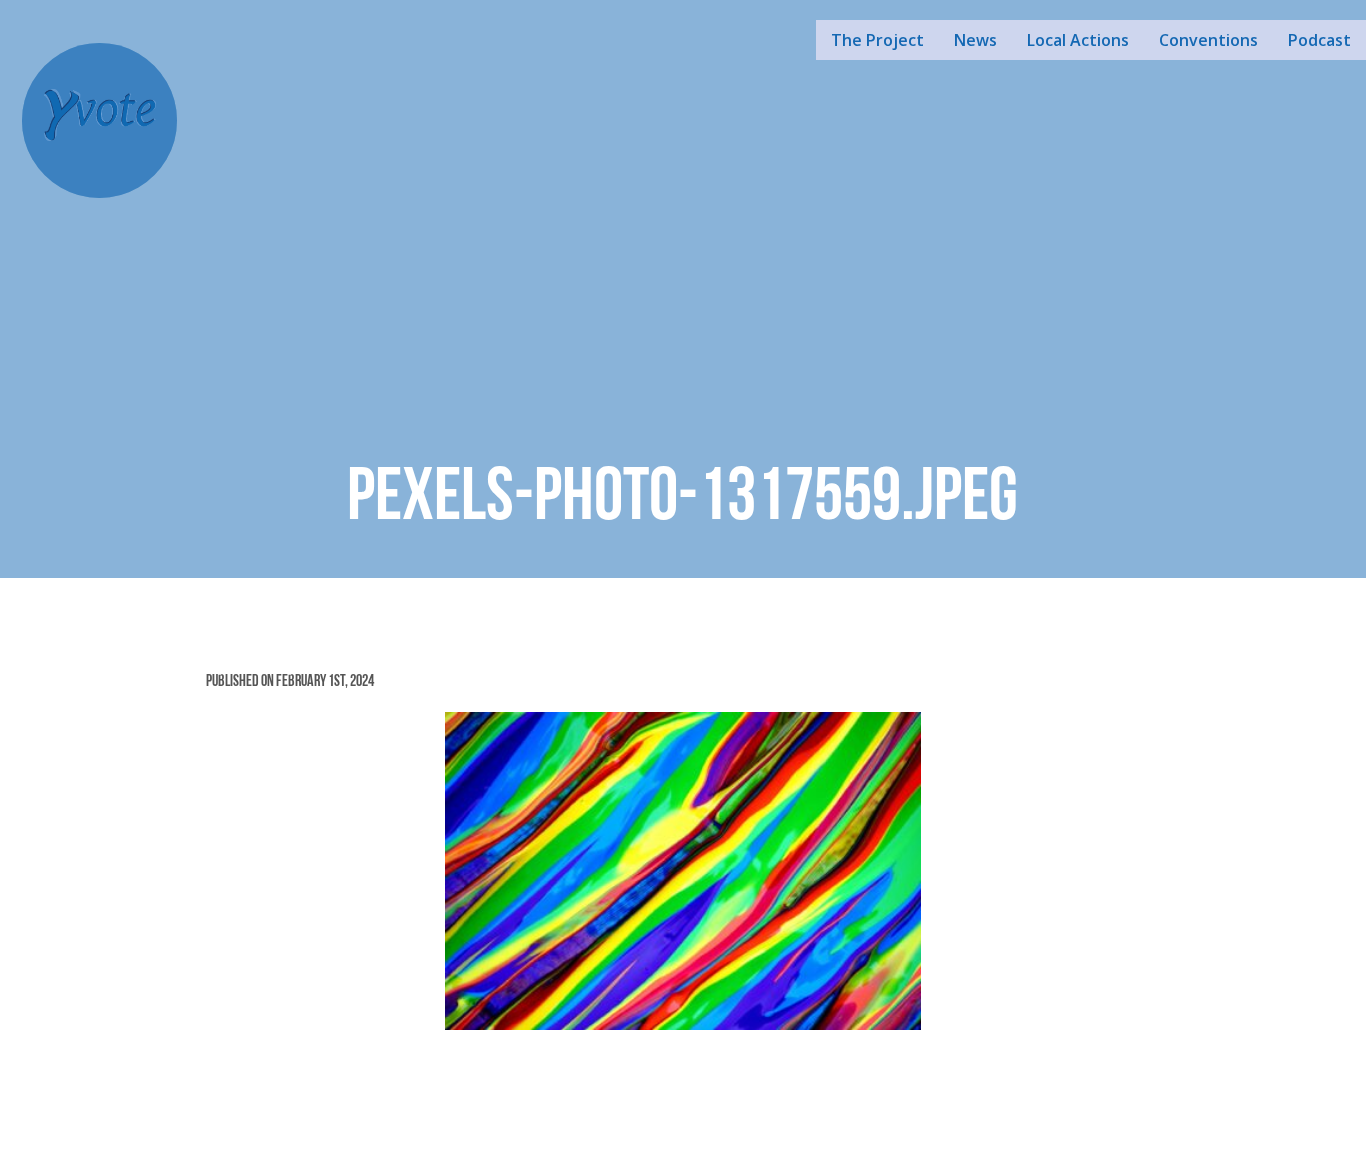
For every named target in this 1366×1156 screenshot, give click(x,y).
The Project (877, 40)
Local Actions (1078, 40)
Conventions (1208, 40)
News (975, 40)
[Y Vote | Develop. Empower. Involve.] (100, 118)
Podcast (1319, 40)
